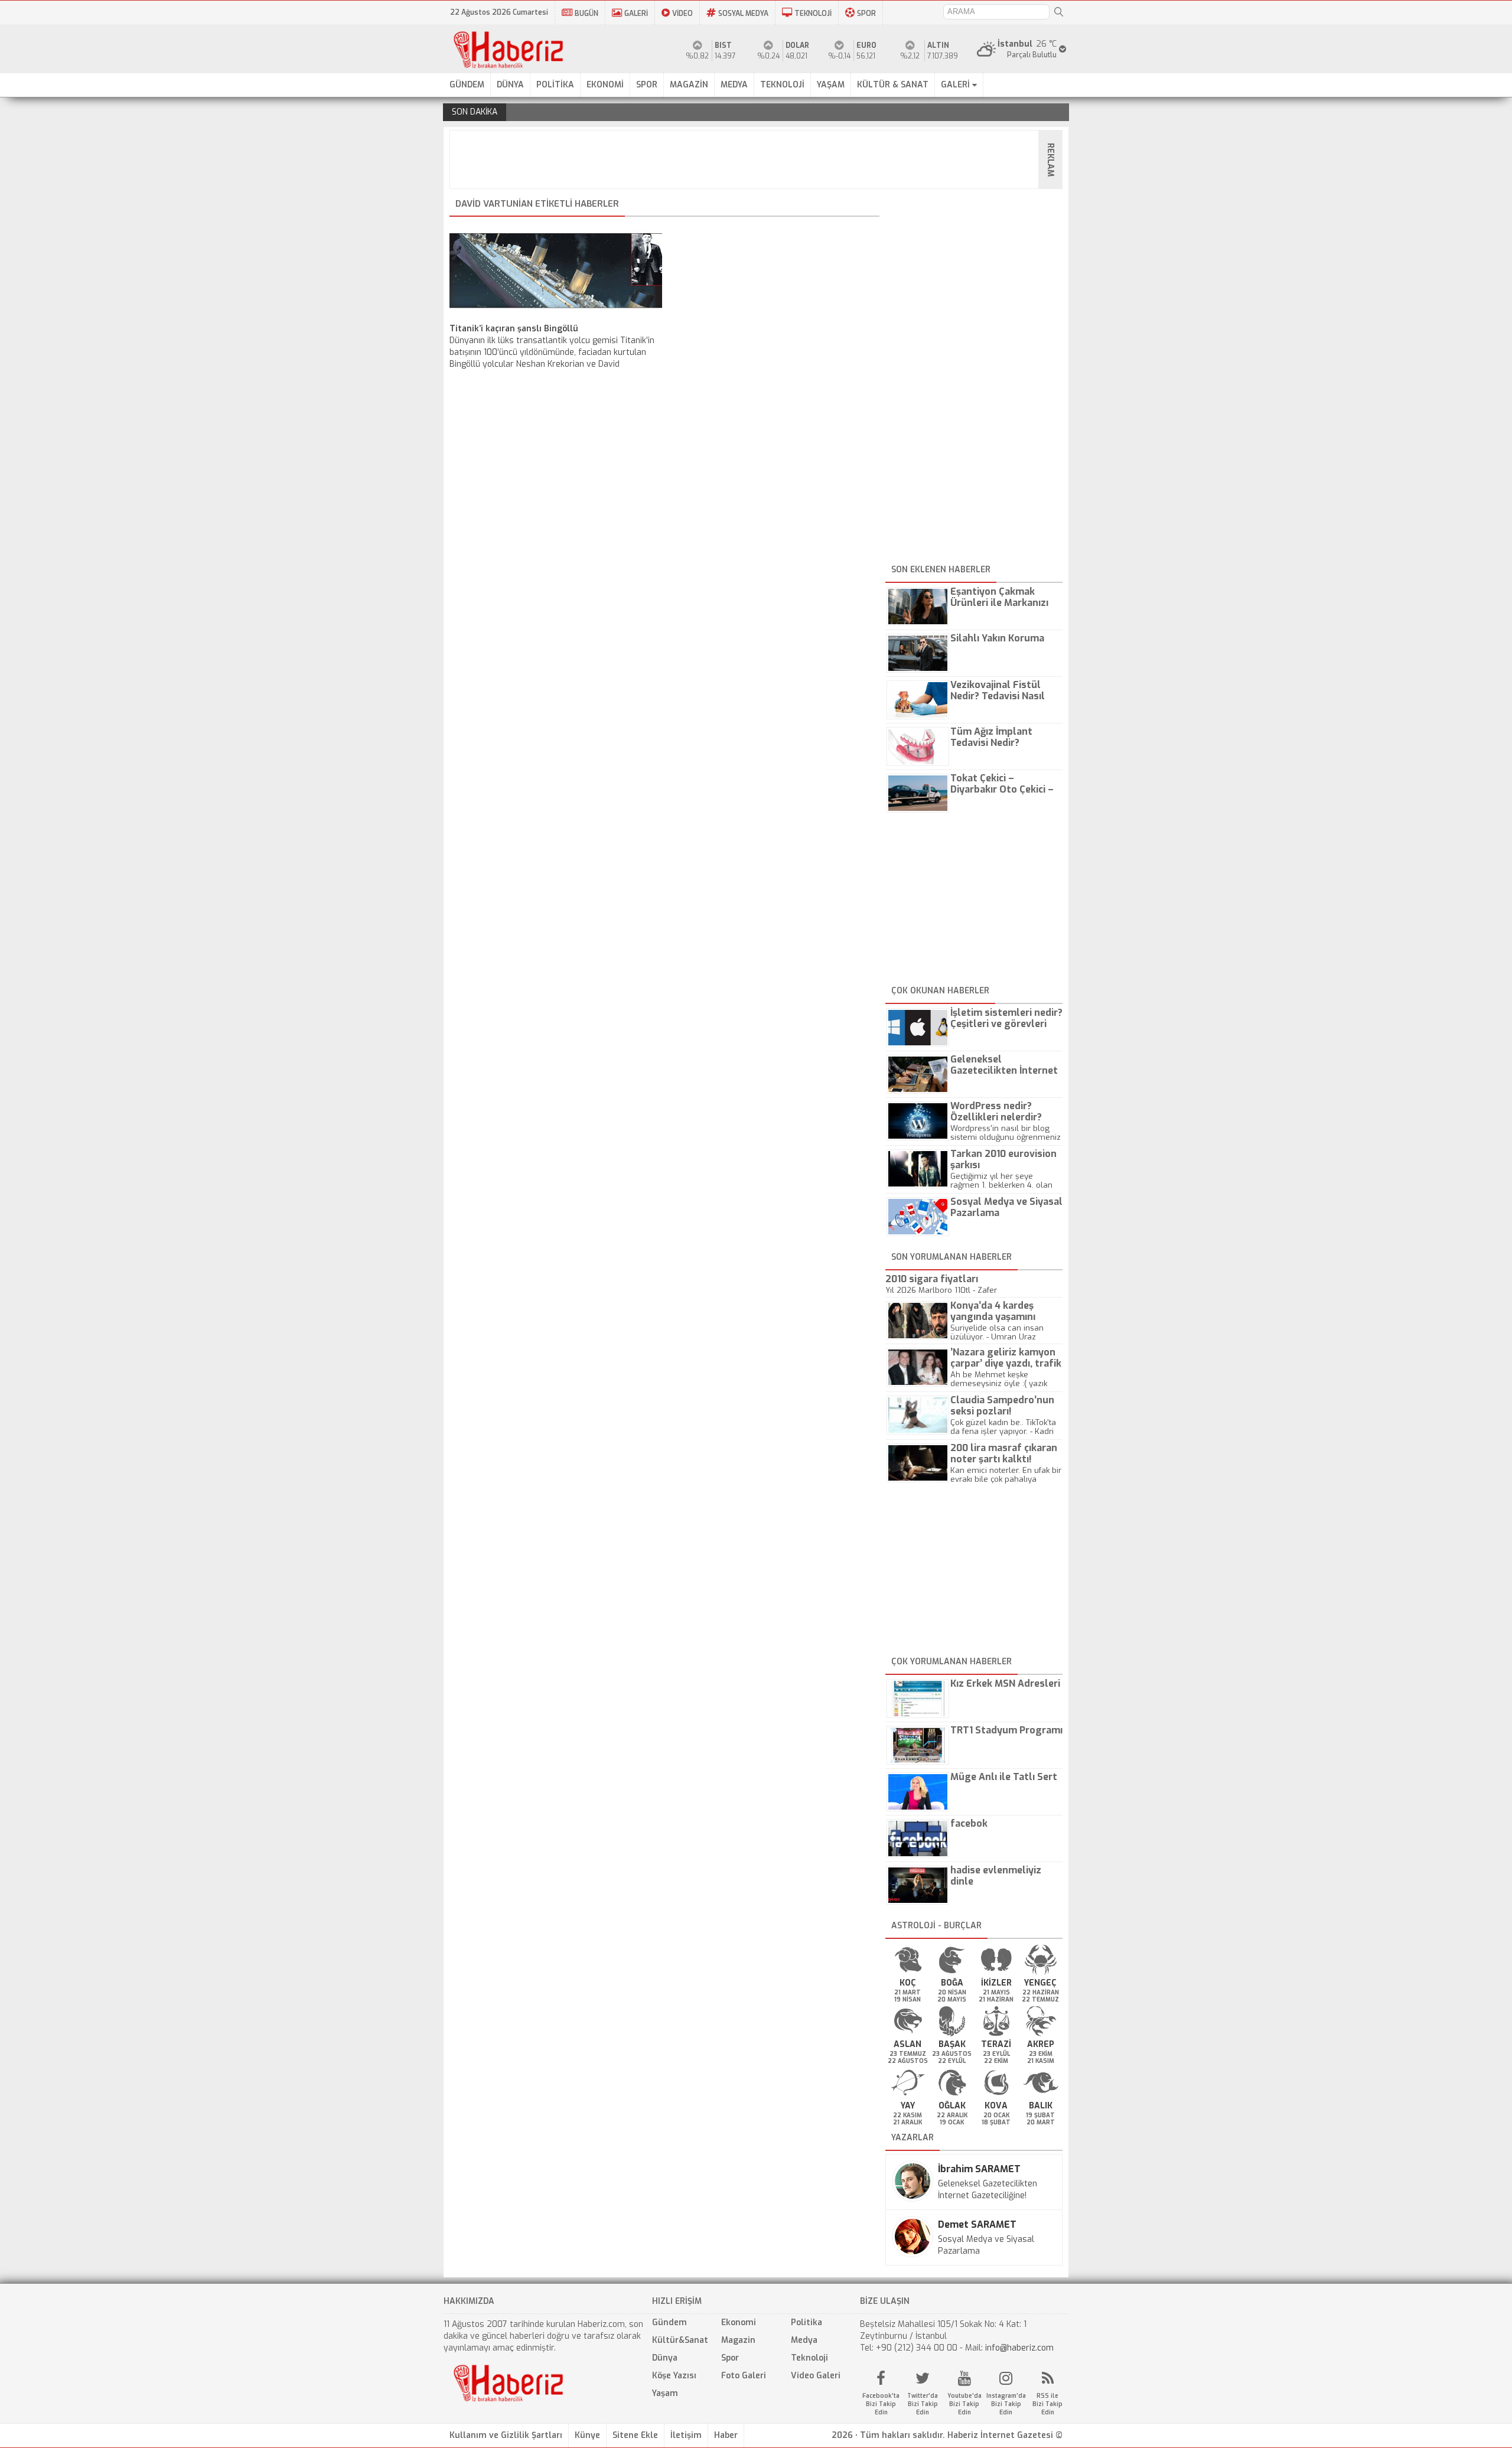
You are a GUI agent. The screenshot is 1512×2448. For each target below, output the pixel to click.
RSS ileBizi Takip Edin (1047, 2404)
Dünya (665, 2358)
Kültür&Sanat (680, 2340)
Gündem (669, 2322)
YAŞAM (831, 85)
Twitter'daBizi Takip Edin (923, 2404)
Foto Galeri (744, 2376)
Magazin (738, 2340)
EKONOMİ (605, 85)
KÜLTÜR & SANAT (893, 85)
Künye (587, 2435)
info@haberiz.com (1019, 2348)
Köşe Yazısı (674, 2376)
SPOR (866, 14)
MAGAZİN (689, 85)
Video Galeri (816, 2376)
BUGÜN (586, 14)
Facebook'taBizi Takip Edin (881, 2404)
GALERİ (636, 14)
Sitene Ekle (635, 2435)
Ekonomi (739, 2322)
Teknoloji (809, 2358)
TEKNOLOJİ (813, 14)
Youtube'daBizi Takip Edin (964, 2404)
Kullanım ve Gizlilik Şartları (506, 2435)
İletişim (686, 2435)
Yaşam (665, 2393)
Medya (804, 2340)
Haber (726, 2435)
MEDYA (734, 85)
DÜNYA (510, 85)
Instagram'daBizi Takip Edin (1006, 2404)
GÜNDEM (467, 85)
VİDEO (682, 14)
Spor (730, 2358)
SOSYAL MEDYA (743, 14)
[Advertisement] (760, 159)
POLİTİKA (555, 85)
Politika (806, 2322)
